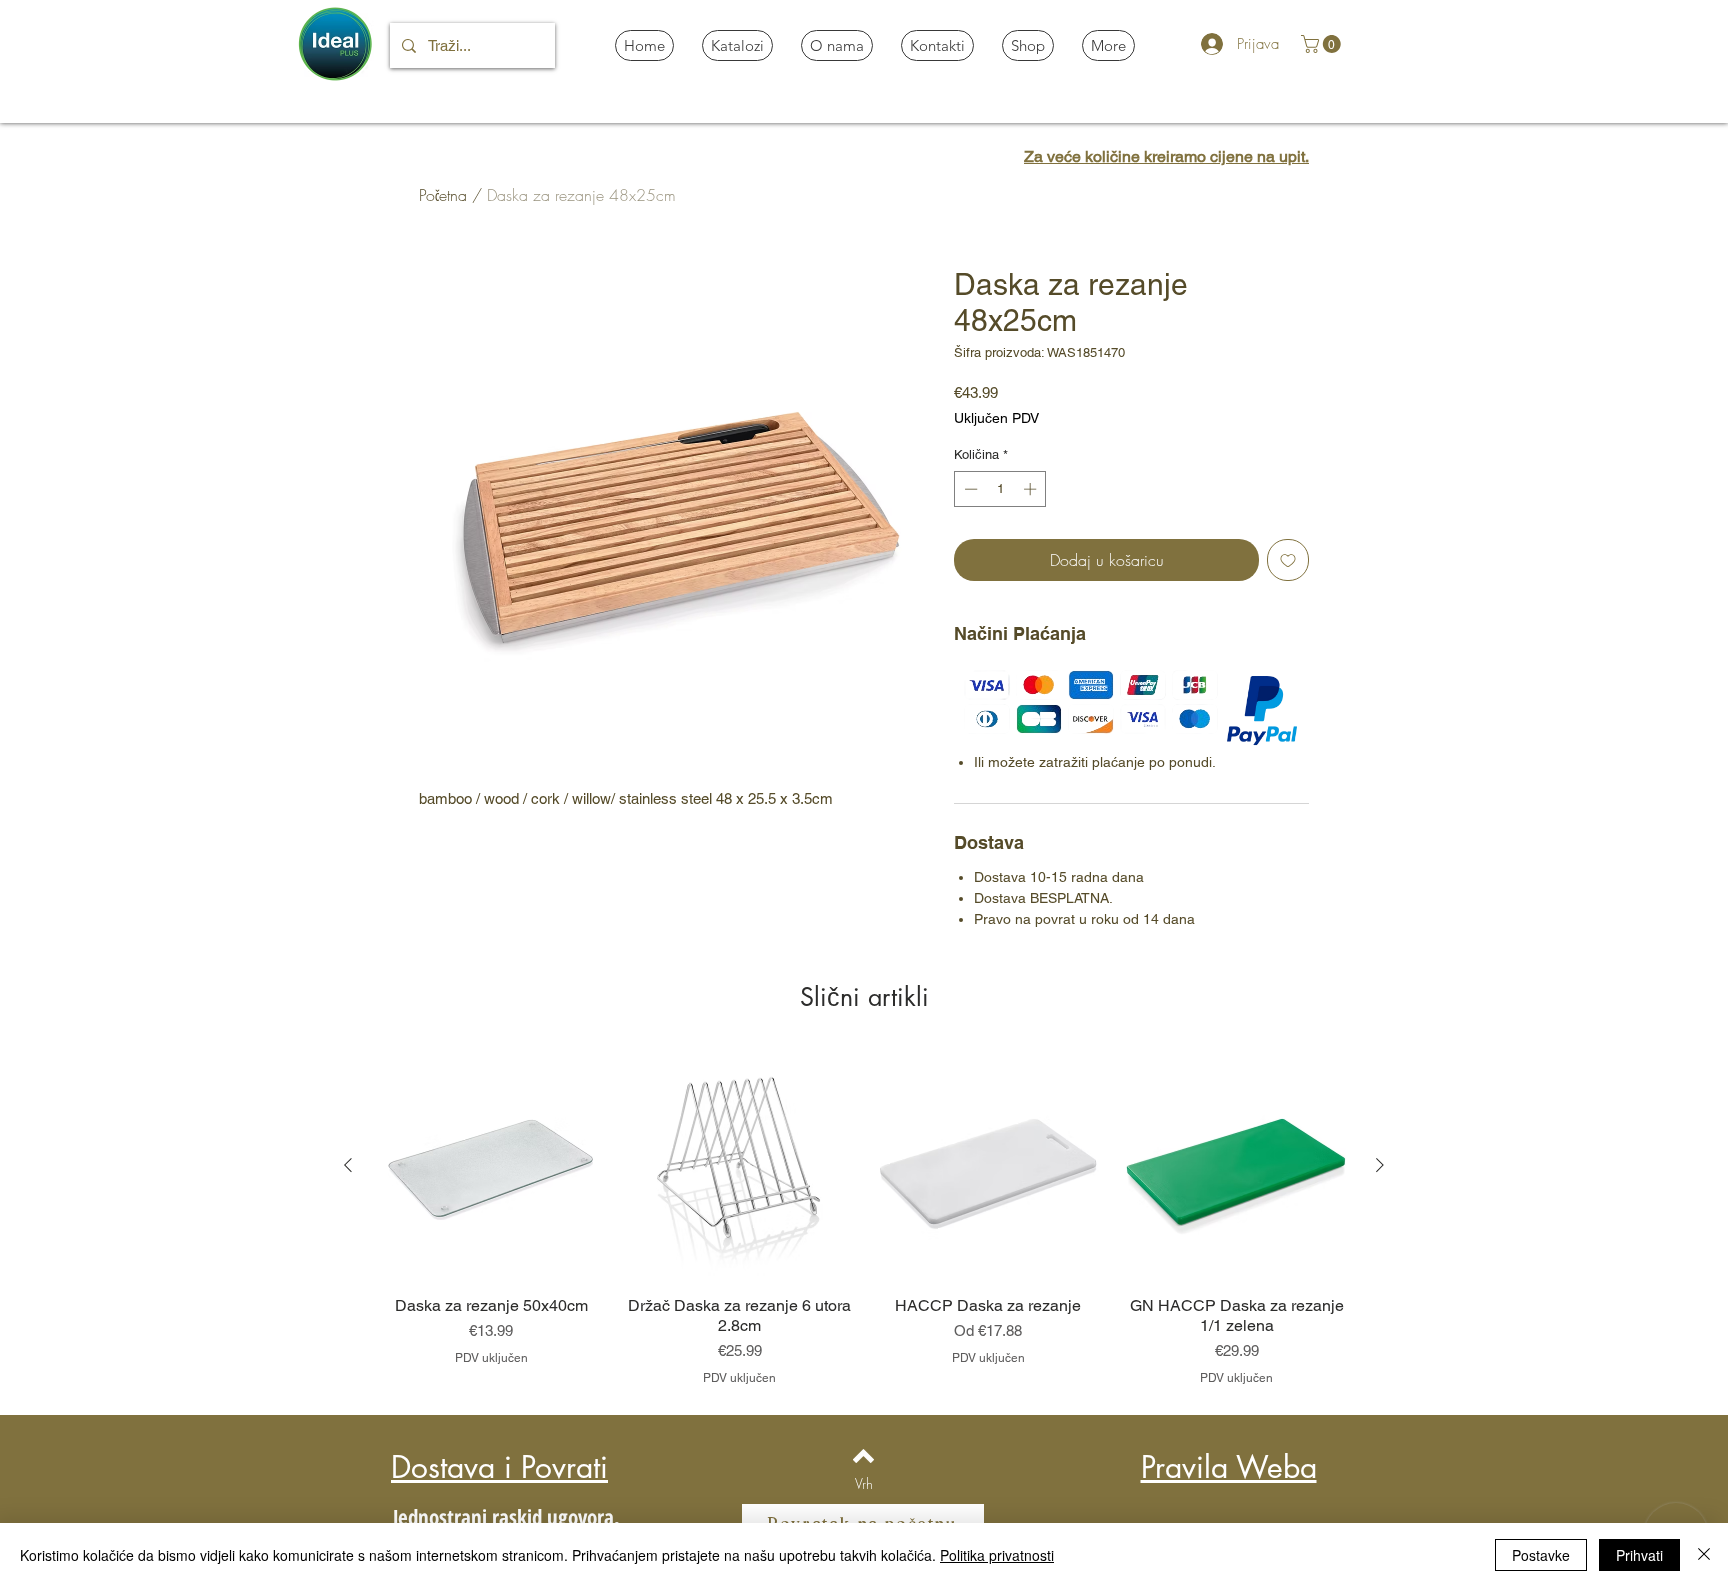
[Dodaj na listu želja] (1288, 560)
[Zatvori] (1704, 1555)
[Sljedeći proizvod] (1380, 1165)
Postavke (1541, 1555)
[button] (1323, 44)
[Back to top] (863, 1456)
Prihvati (1639, 1555)
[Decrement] (969, 489)
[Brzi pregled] (491, 1166)
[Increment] (1032, 489)
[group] (864, 1219)
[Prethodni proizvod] (348, 1165)
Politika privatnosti (997, 1555)
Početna (443, 195)
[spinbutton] (1000, 489)
